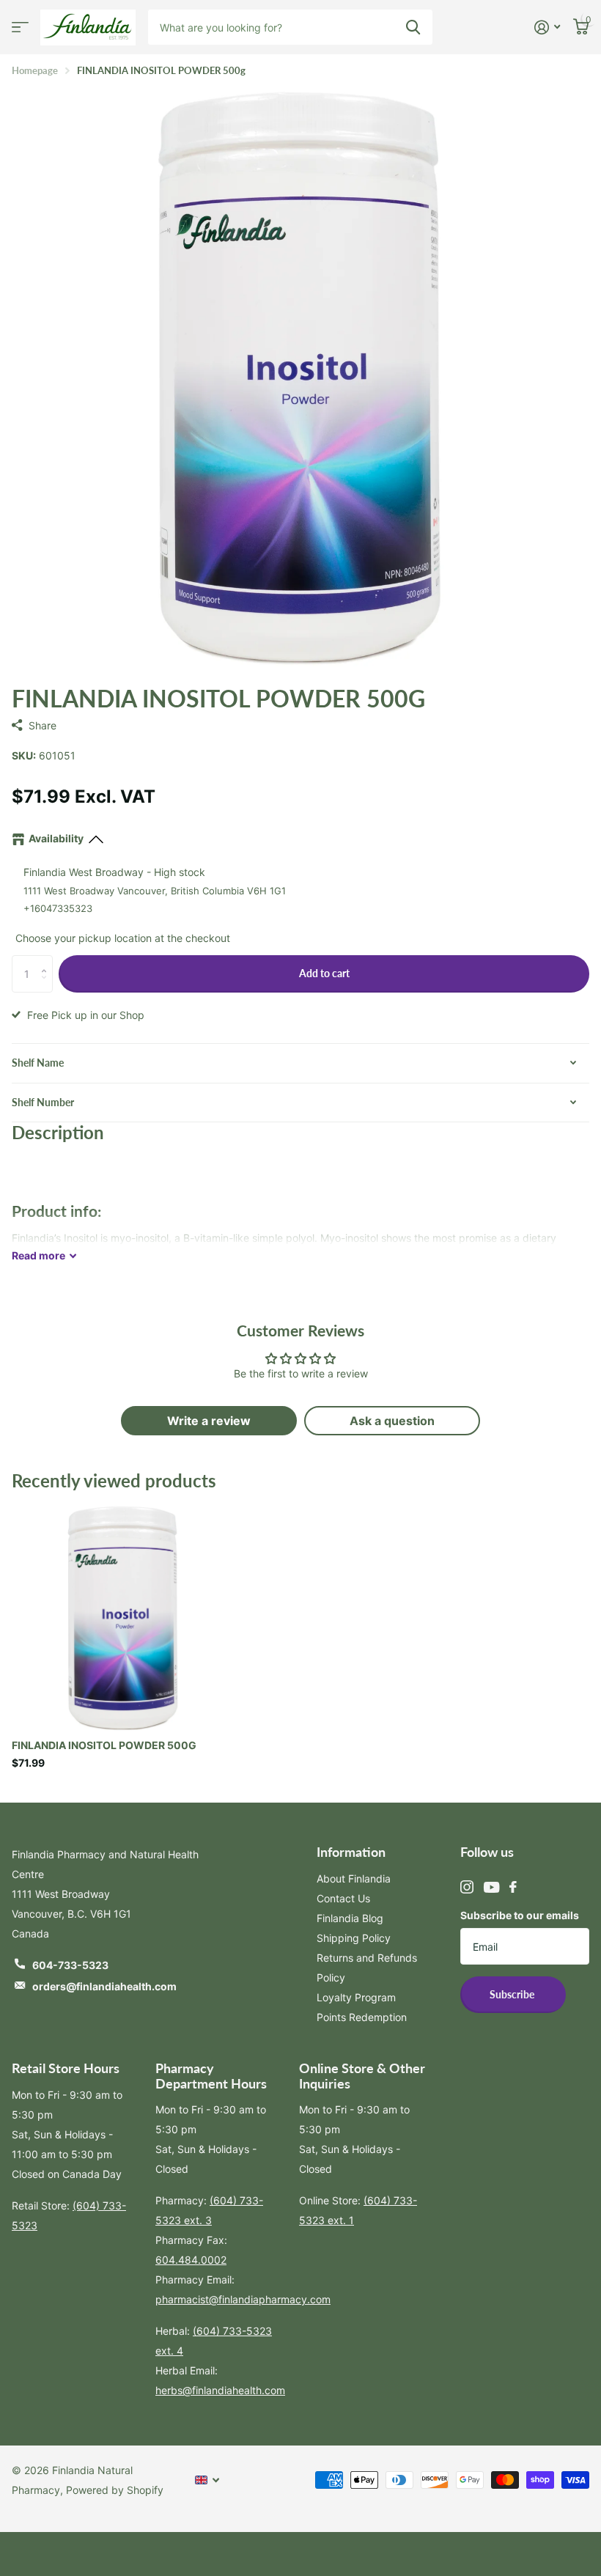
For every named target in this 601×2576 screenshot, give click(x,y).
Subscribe (513, 1994)
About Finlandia (354, 1878)
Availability (56, 838)
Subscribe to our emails (520, 1915)
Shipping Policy (354, 1938)
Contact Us (343, 1898)
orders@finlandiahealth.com (104, 1986)
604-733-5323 (70, 1965)
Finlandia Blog (350, 1918)
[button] (47, 961)
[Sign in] (547, 27)
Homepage (35, 70)
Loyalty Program (356, 1997)
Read (38, 1255)
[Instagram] (467, 1887)
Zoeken (413, 27)
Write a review (209, 1421)
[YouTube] (491, 1887)
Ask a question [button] (392, 1421)
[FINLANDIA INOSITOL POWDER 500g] (123, 1615)
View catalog (20, 27)
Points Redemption (362, 2017)
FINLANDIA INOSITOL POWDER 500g (104, 1745)
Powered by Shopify (115, 2490)
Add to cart (324, 973)
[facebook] (513, 1887)
